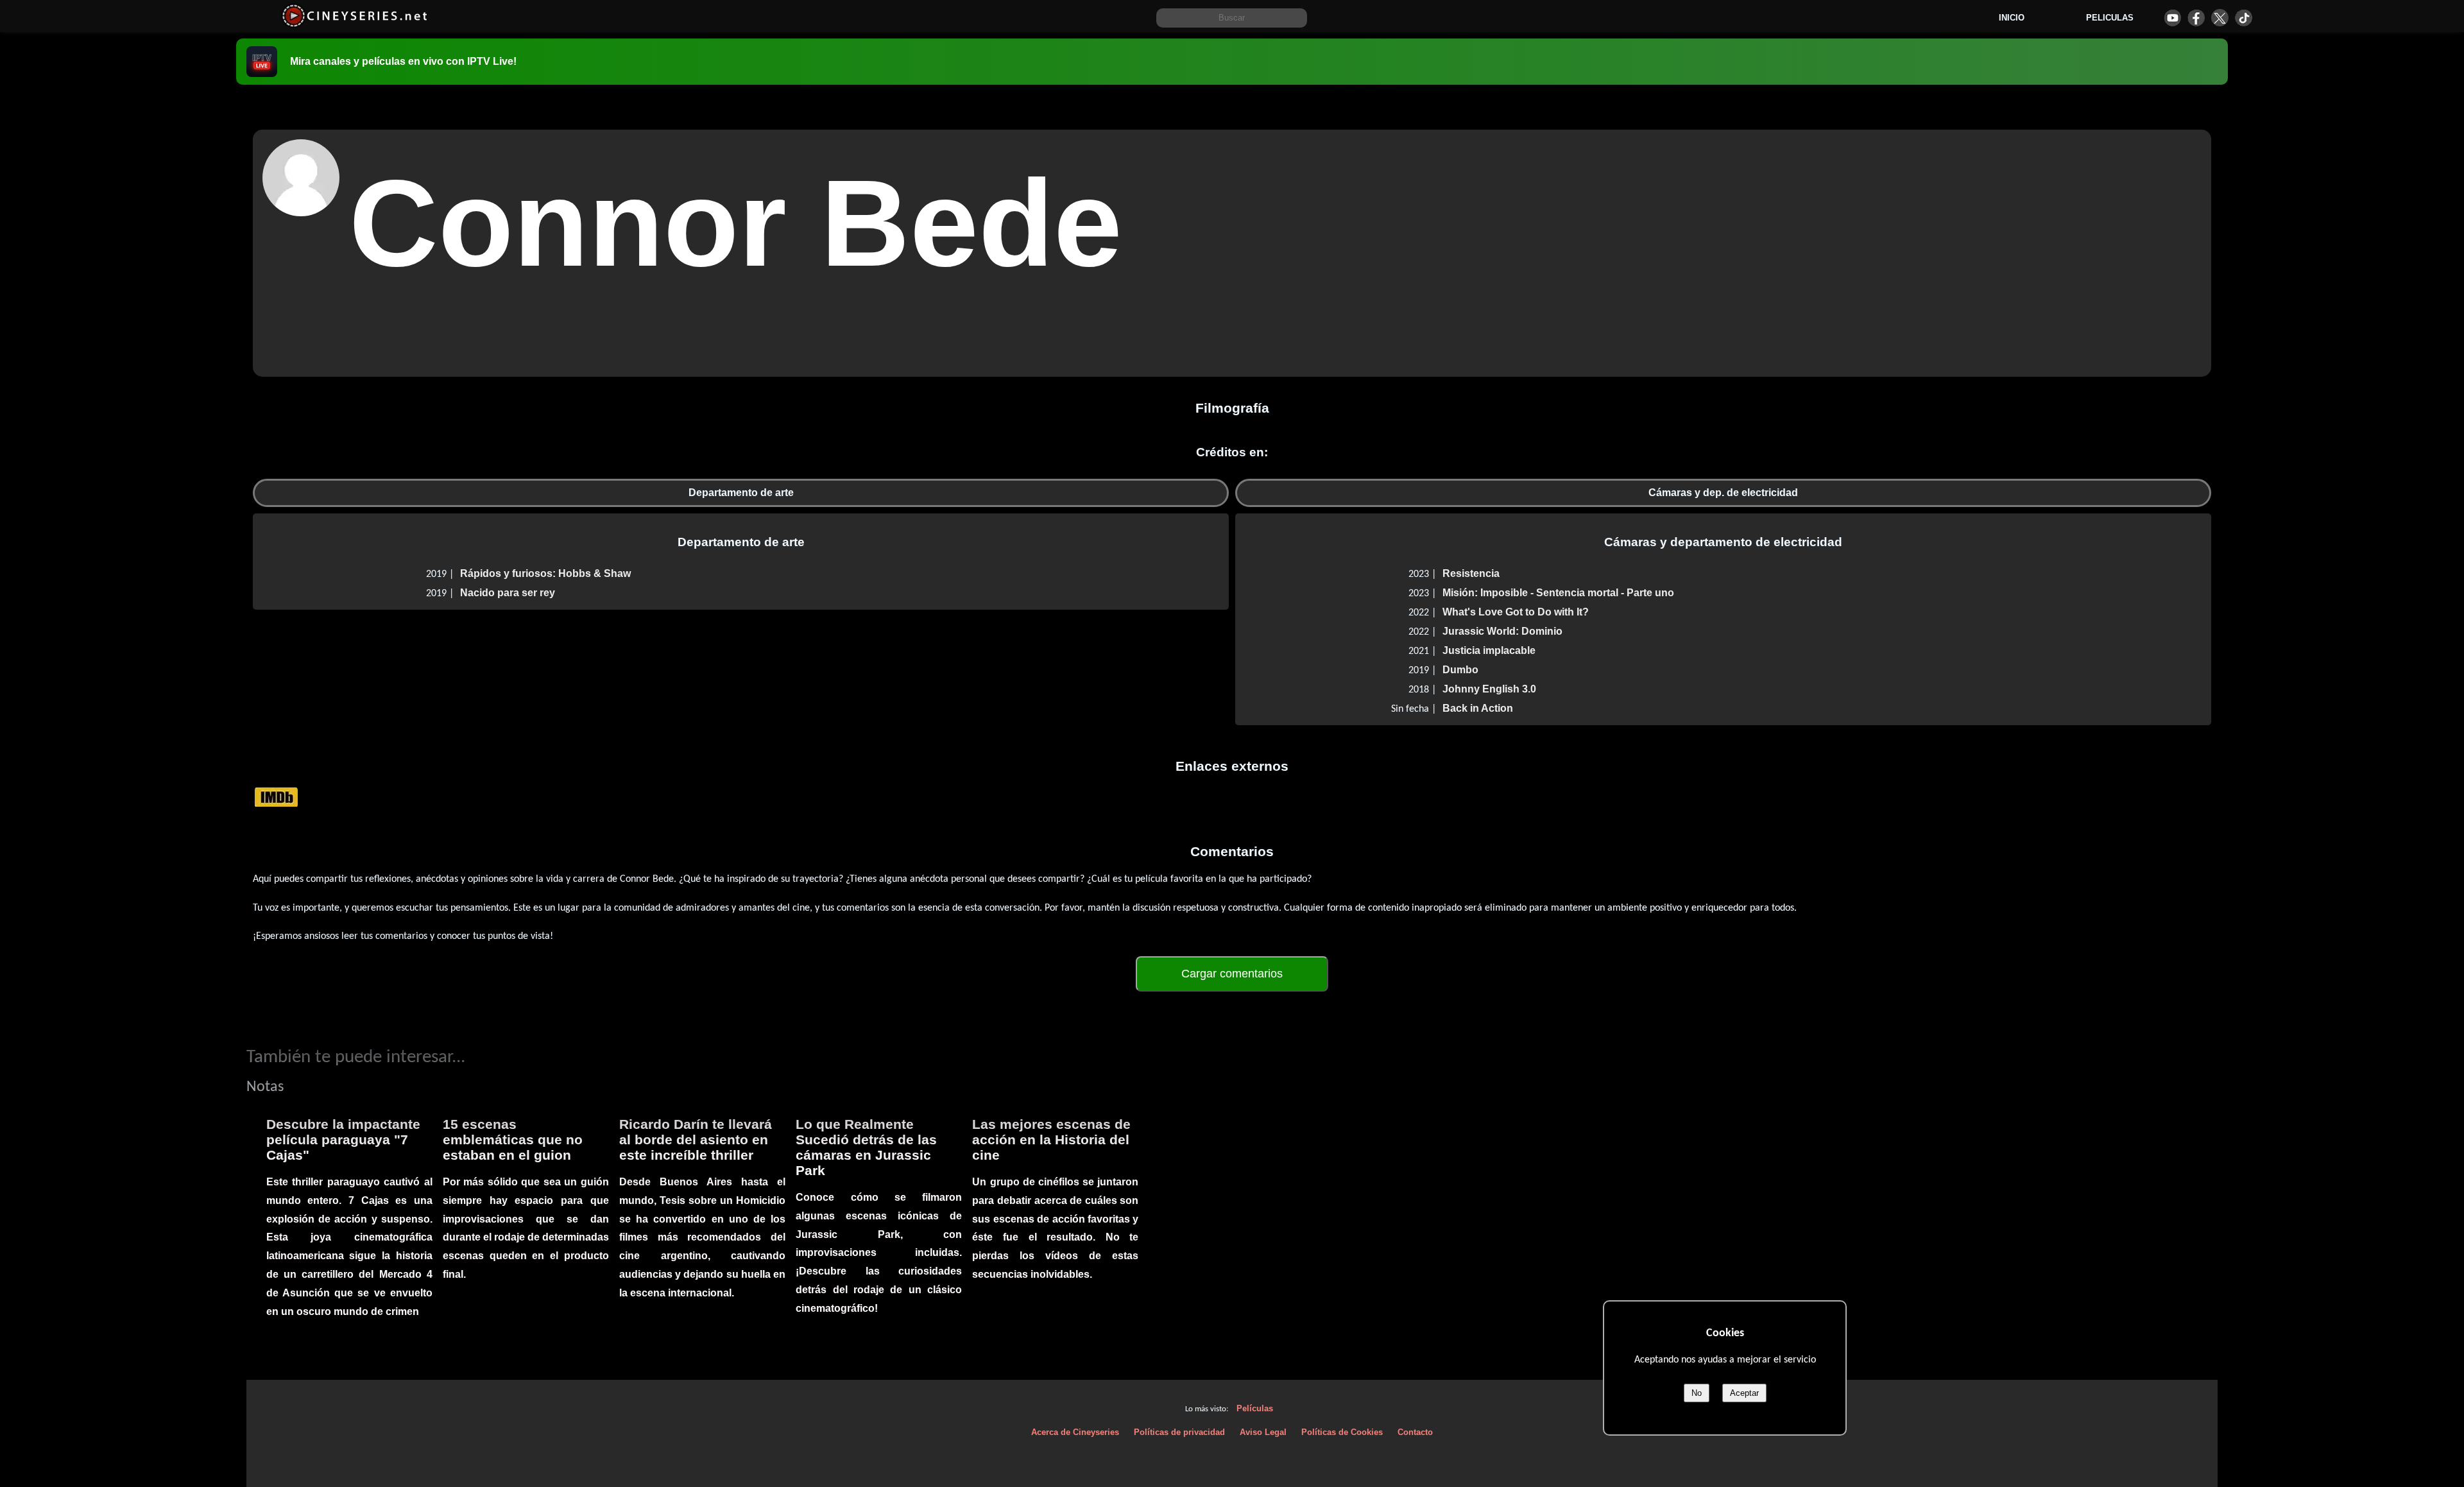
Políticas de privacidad (1179, 1432)
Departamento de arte (741, 493)
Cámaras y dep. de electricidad (1723, 493)
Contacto (1415, 1432)
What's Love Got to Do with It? (1516, 612)
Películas (1255, 1408)
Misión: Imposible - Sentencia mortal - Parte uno (1558, 593)
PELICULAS (2110, 18)
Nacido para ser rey (508, 593)
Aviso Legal (1263, 1432)
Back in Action (1478, 708)
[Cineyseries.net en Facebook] (2196, 18)
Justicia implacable (1489, 650)
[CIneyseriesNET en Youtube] (2172, 18)
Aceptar (1744, 1393)
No (1697, 1393)
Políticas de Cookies (1342, 1432)
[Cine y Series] (355, 25)
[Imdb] (276, 797)
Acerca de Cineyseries (1075, 1432)
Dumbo (1460, 670)
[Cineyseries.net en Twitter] (2220, 18)
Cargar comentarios (1232, 974)
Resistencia (1471, 573)
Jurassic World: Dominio (1502, 631)
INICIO (2012, 18)
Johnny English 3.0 (1489, 689)
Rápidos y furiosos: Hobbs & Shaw (545, 573)
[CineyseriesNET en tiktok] (2244, 18)
